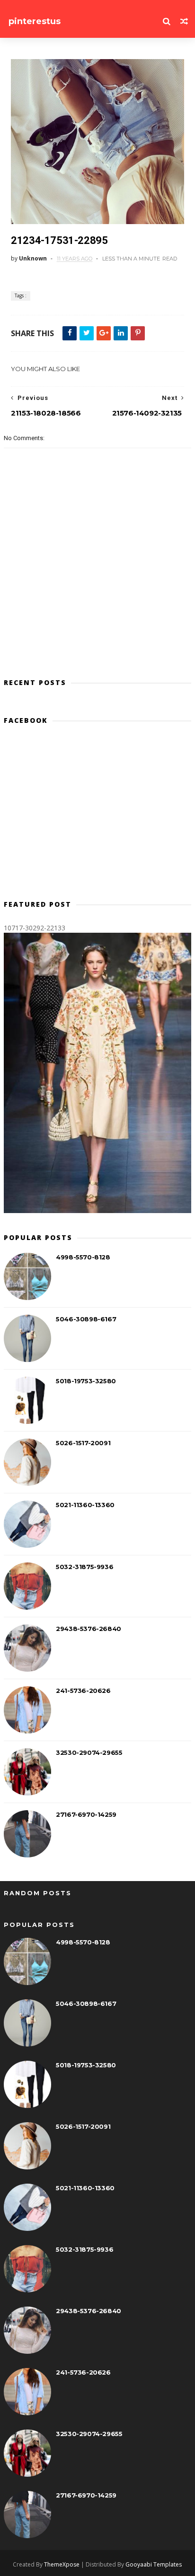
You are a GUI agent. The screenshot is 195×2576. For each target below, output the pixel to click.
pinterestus (35, 21)
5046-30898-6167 (86, 1319)
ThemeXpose (62, 2564)
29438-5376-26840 (89, 1629)
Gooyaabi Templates (154, 2564)
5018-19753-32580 (86, 1381)
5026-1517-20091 (83, 1443)
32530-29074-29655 (89, 1752)
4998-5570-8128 (83, 1257)
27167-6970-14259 (86, 1814)
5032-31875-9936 (84, 1567)
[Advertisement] (97, 816)
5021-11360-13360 (85, 1505)
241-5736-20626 (83, 1691)
